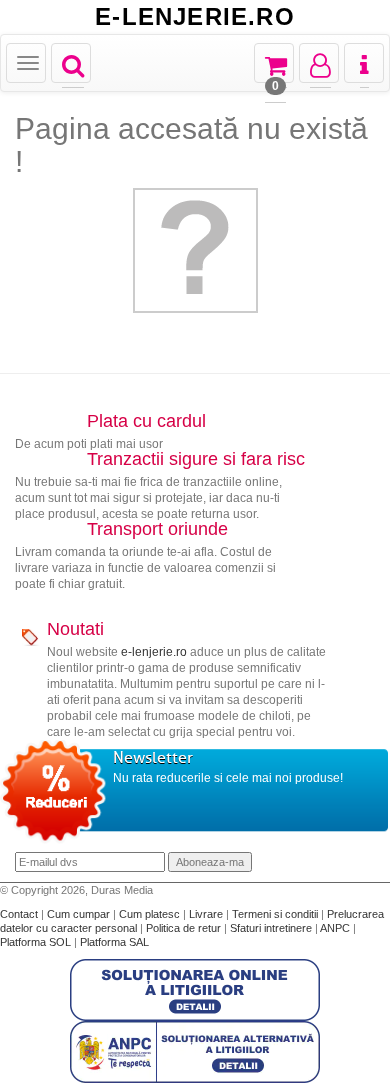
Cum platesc (151, 914)
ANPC (335, 928)
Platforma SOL (35, 942)
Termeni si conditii (276, 914)
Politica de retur (185, 928)
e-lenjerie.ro (154, 652)
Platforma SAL (114, 942)
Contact (20, 914)
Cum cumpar (80, 914)
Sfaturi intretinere (272, 928)
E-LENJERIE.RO (195, 17)
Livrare (207, 914)
